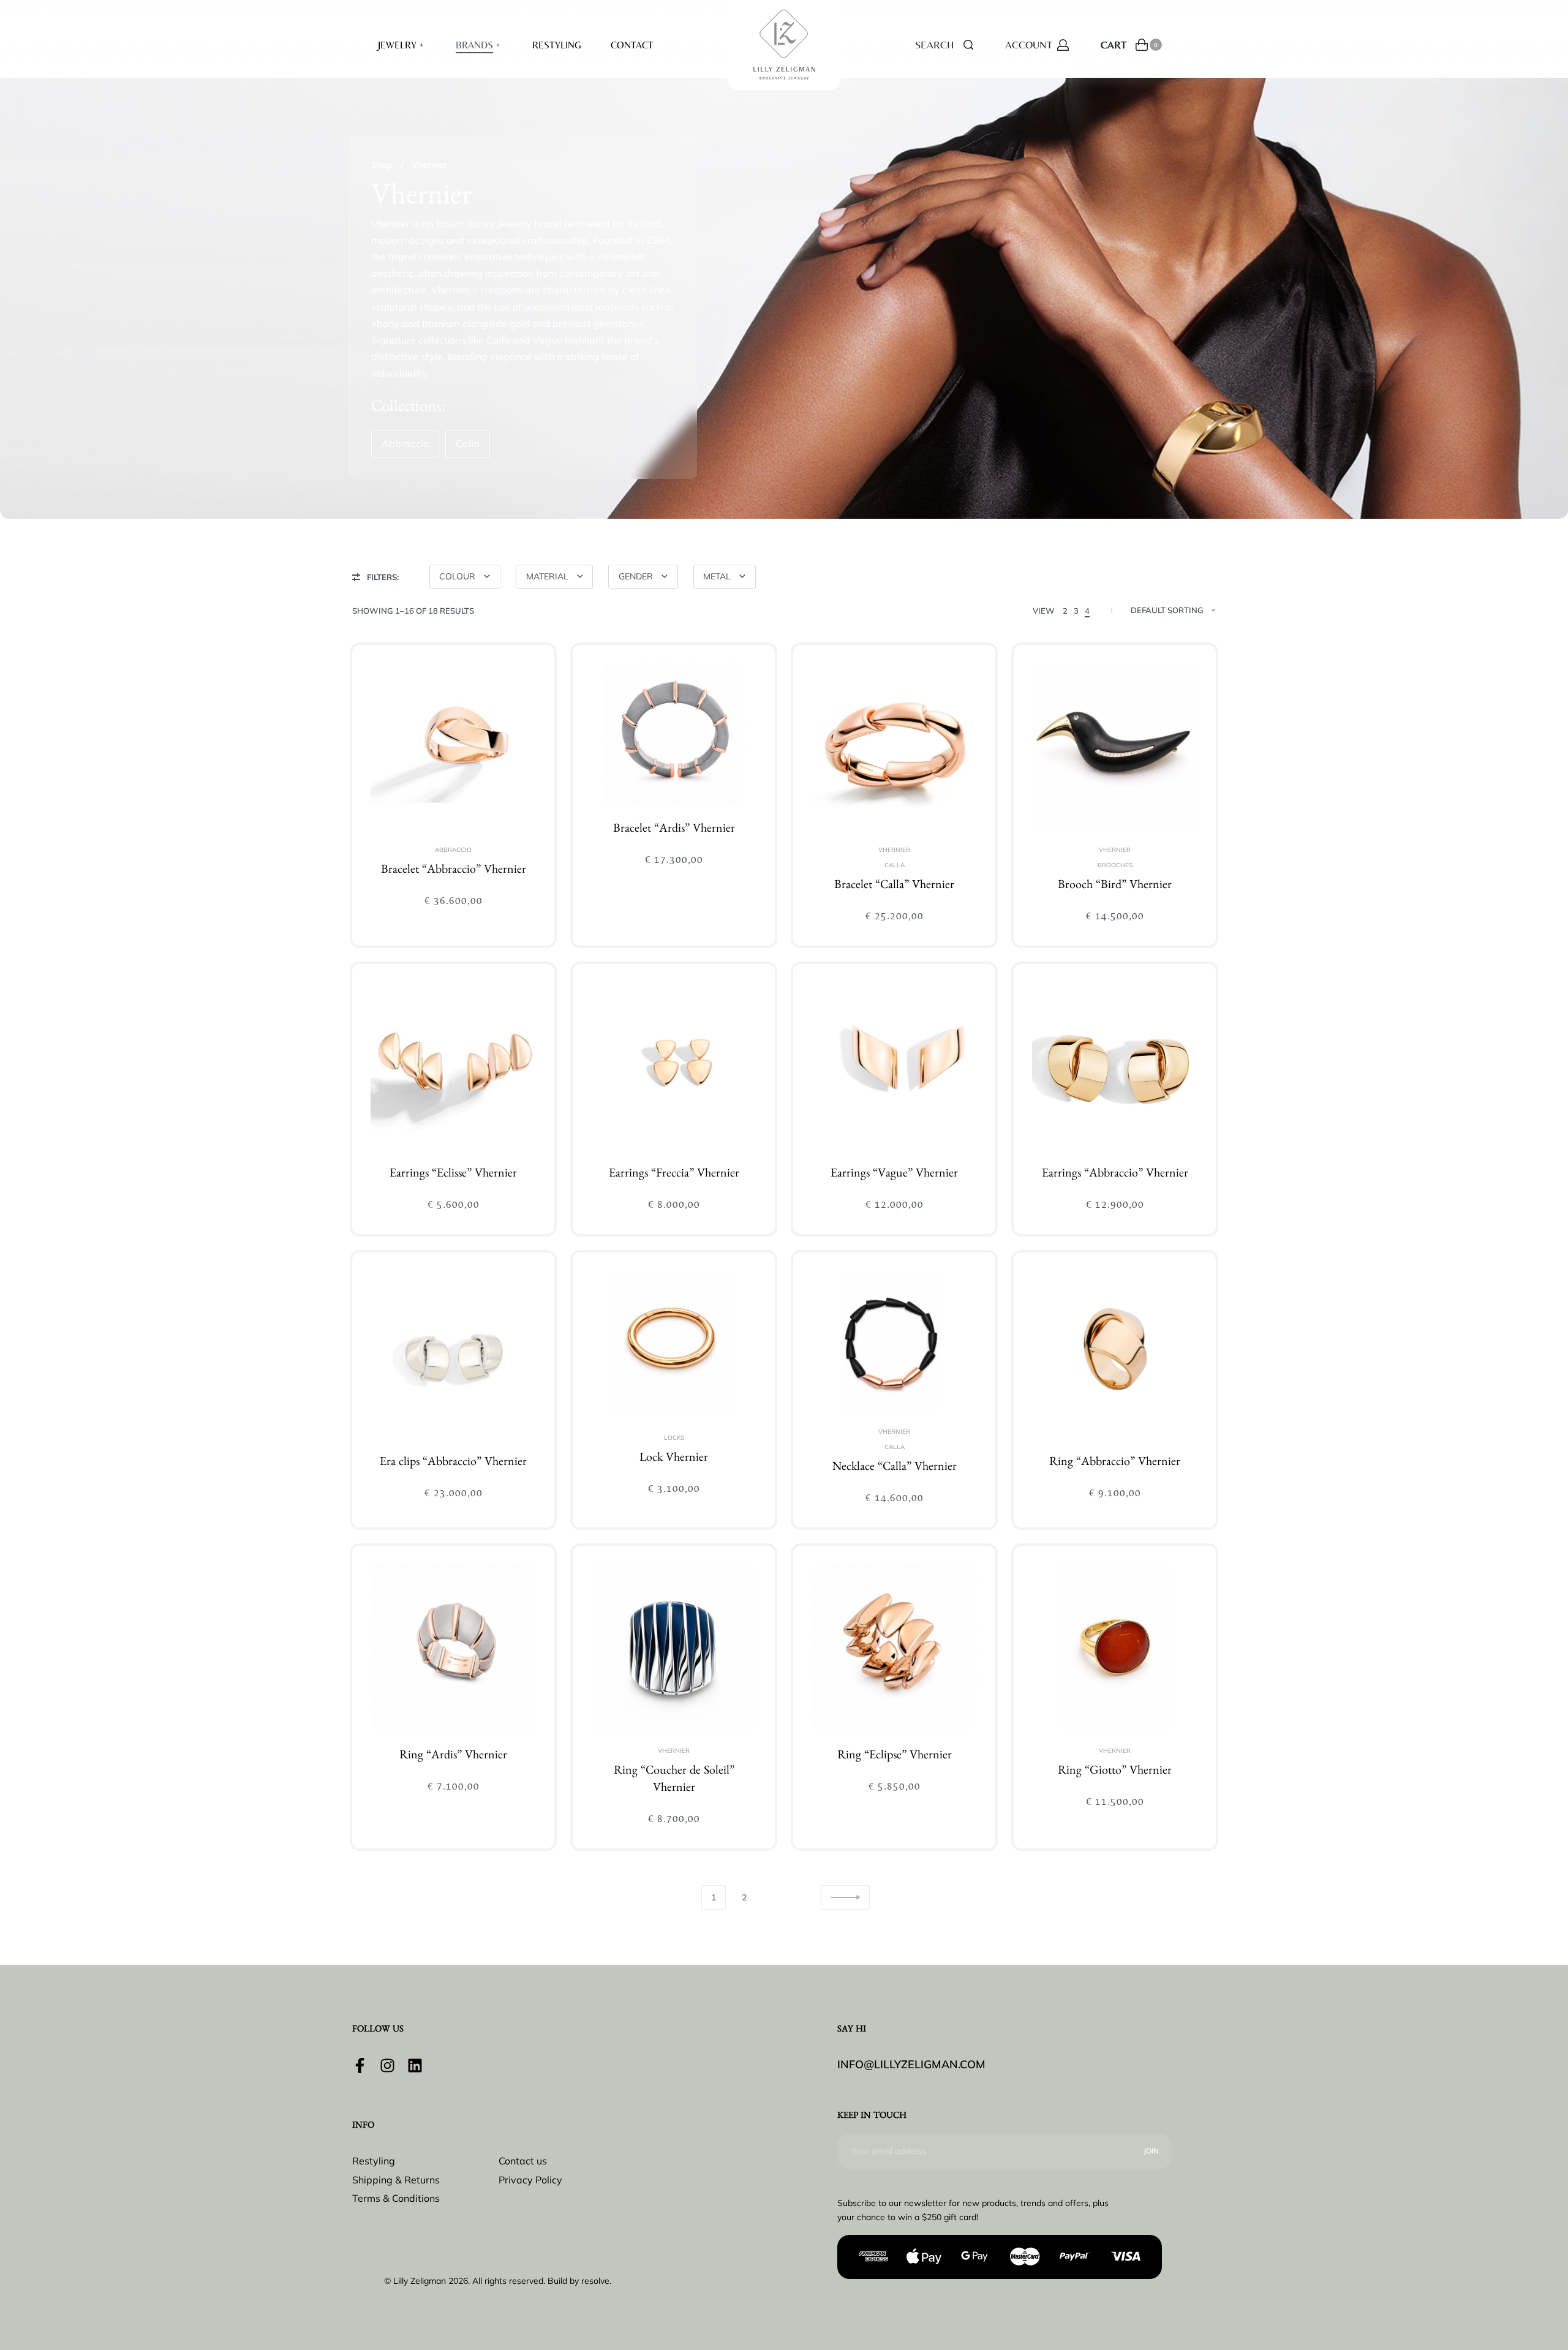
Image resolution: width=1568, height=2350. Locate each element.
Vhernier (894, 850)
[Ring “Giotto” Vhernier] (1115, 1647)
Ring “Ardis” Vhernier (453, 1757)
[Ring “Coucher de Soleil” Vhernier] (674, 1647)
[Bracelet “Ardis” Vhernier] (674, 733)
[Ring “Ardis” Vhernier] (453, 1647)
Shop (382, 165)
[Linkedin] (415, 2066)
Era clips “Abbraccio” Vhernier (453, 1463)
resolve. (596, 2281)
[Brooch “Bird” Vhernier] (1115, 746)
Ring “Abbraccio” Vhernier (1115, 1463)
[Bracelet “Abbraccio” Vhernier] (453, 746)
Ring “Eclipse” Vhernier (895, 1757)
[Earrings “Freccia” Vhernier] (674, 1065)
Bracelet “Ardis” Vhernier (674, 830)
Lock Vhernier (674, 1459)
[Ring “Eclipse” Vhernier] (894, 1647)
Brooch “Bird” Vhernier (1115, 886)
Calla (895, 865)
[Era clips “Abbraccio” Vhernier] (453, 1354)
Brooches (1115, 865)
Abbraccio (453, 850)
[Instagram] (387, 2066)
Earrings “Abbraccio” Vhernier (1115, 1175)
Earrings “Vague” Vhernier (894, 1175)
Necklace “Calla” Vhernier (895, 1468)
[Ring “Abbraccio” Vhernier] (1115, 1354)
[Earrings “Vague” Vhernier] (894, 1065)
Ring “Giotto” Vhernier (1115, 1772)
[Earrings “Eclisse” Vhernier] (453, 1065)
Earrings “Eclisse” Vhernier (453, 1175)
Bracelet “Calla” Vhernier (894, 886)
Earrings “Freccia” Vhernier (674, 1175)
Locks (674, 1438)
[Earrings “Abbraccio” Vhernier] (1115, 1065)
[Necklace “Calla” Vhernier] (894, 1341)
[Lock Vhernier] (674, 1344)
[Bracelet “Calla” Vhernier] (894, 746)
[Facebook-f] (360, 2066)
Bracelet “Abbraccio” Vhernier (454, 871)
